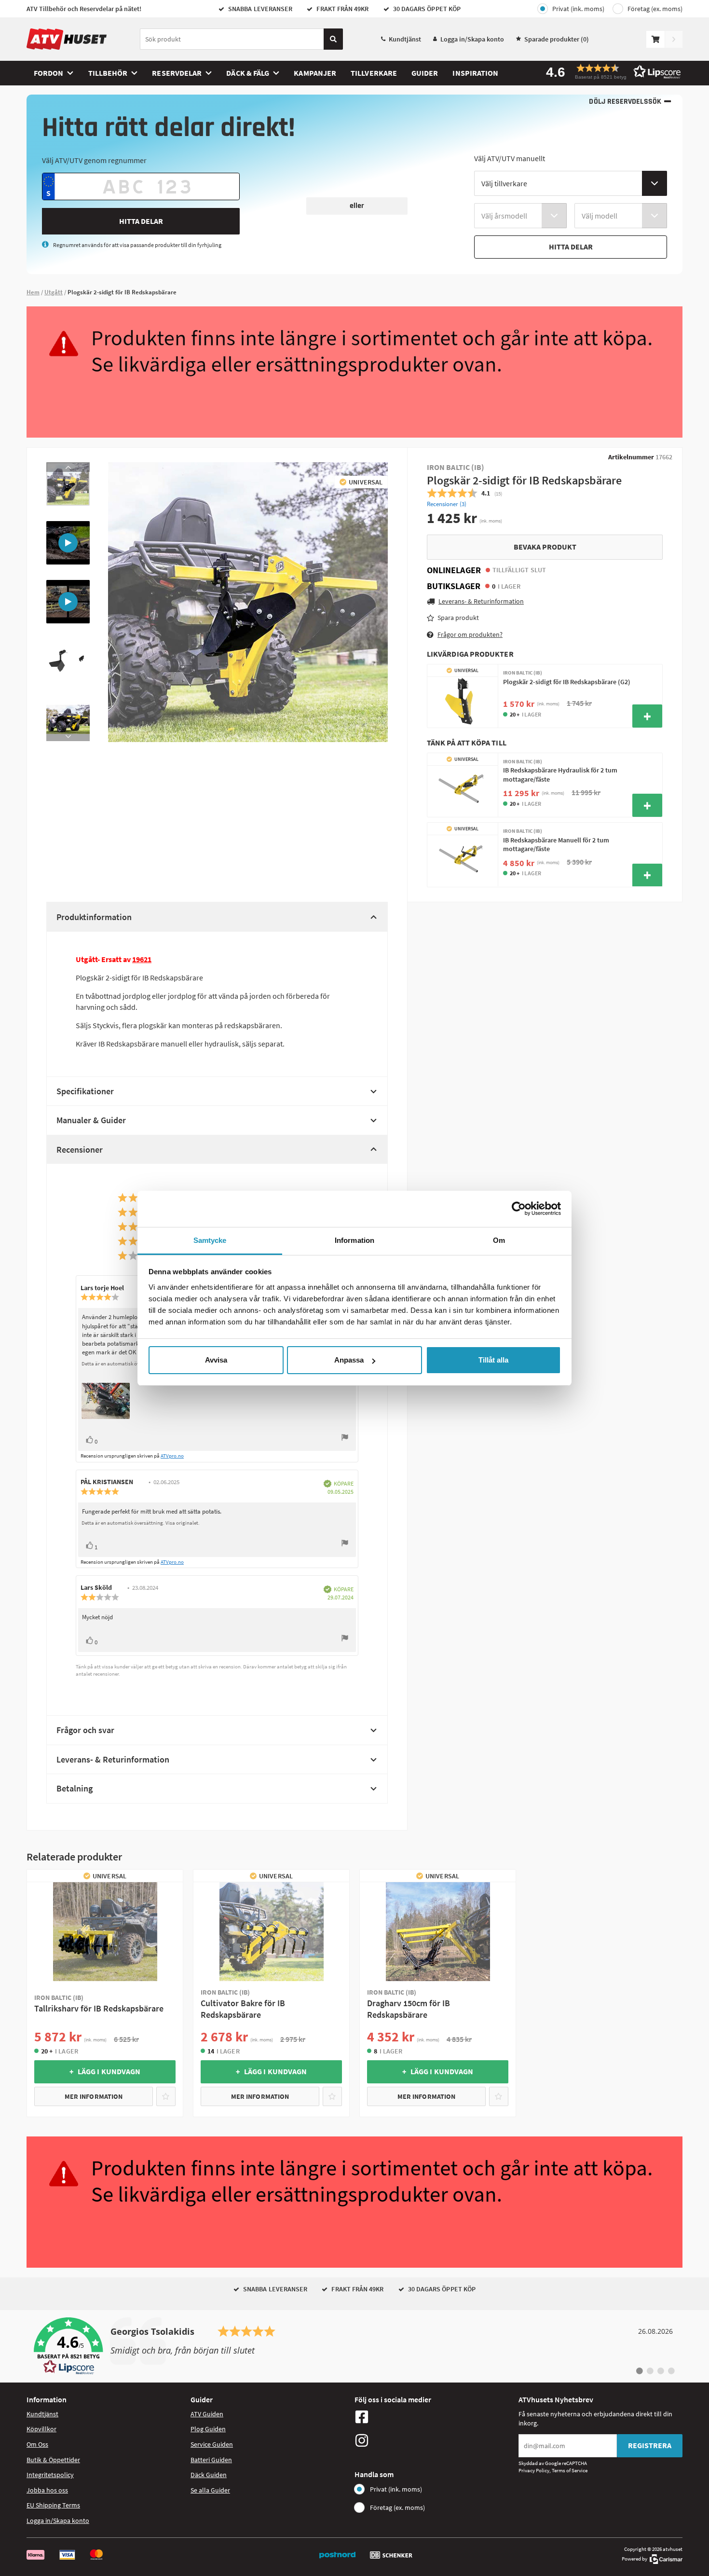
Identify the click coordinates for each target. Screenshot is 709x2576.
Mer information (94, 2096)
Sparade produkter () (557, 39)
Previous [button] (68, 467)
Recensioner (80, 1150)
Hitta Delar (141, 221)
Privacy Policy (534, 2470)
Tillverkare (374, 73)
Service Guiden (212, 2444)
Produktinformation (94, 917)
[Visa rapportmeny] (345, 1439)
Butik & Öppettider (53, 2460)
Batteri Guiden (211, 2460)
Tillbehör (108, 73)
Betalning (75, 1788)
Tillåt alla (493, 1360)
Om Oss (37, 2444)
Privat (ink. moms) (578, 9)
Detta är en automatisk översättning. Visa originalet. (141, 1523)
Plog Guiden (208, 2429)
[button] (610, 72)
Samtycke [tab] (210, 1240)
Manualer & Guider (91, 1120)
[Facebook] (434, 2417)
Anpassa (349, 1360)
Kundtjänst (405, 39)
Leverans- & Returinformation (113, 1759)
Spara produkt (458, 618)
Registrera (650, 2445)
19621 (142, 959)
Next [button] (68, 736)
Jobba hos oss (47, 2490)
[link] (354, 2346)
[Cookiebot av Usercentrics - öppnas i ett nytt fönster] (519, 1209)
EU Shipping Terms (53, 2505)
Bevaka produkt (545, 547)
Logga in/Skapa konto (472, 39)
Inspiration (475, 73)
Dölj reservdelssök (625, 102)
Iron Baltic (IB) (456, 467)
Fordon (48, 73)
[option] (68, 484)
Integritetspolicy (50, 2475)
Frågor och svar (85, 1730)
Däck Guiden (209, 2475)
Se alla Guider (210, 2490)
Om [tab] (499, 1240)
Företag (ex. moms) (655, 9)
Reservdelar (177, 73)
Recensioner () (447, 504)
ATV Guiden (207, 2414)
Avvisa (216, 1360)
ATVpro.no (172, 1456)
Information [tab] (354, 1240)
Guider (425, 73)
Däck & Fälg (248, 73)
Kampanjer (315, 73)
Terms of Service (570, 2470)
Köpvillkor (41, 2429)
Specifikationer (85, 1091)
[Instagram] (434, 2440)
